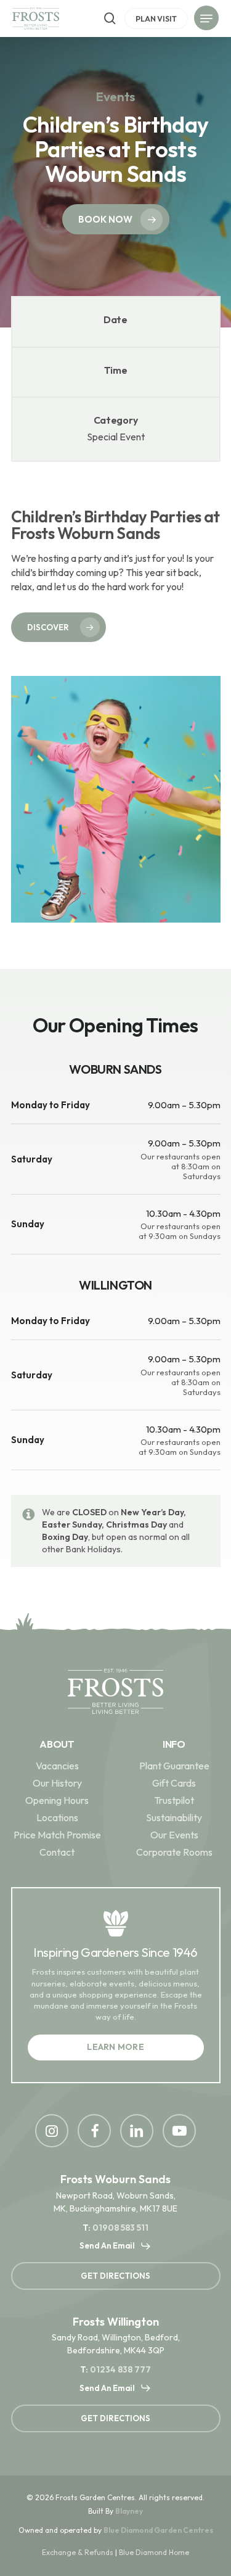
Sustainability (174, 1817)
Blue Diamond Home (154, 2552)
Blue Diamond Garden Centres (158, 2530)
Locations (57, 1817)
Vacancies (57, 1766)
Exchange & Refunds (78, 2552)
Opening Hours (57, 1800)
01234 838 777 (120, 2369)
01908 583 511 (120, 2228)
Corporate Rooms (174, 1852)
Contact (57, 1852)
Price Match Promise (57, 1835)
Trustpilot (174, 1800)
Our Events (174, 1835)
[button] (206, 20)
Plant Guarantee (174, 1766)
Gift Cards (174, 1783)
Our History (57, 1783)
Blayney (129, 2511)
